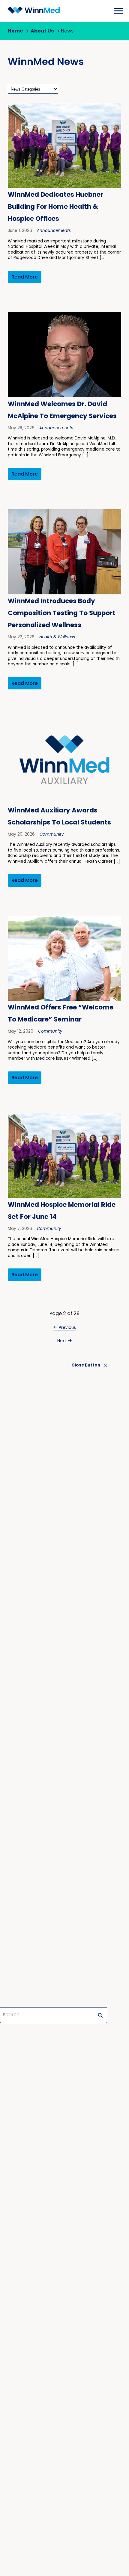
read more (25, 277)
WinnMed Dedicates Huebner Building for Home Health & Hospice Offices (55, 207)
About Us (42, 31)
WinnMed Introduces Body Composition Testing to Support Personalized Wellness (62, 613)
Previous (67, 1328)
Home (15, 31)
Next (62, 1341)
